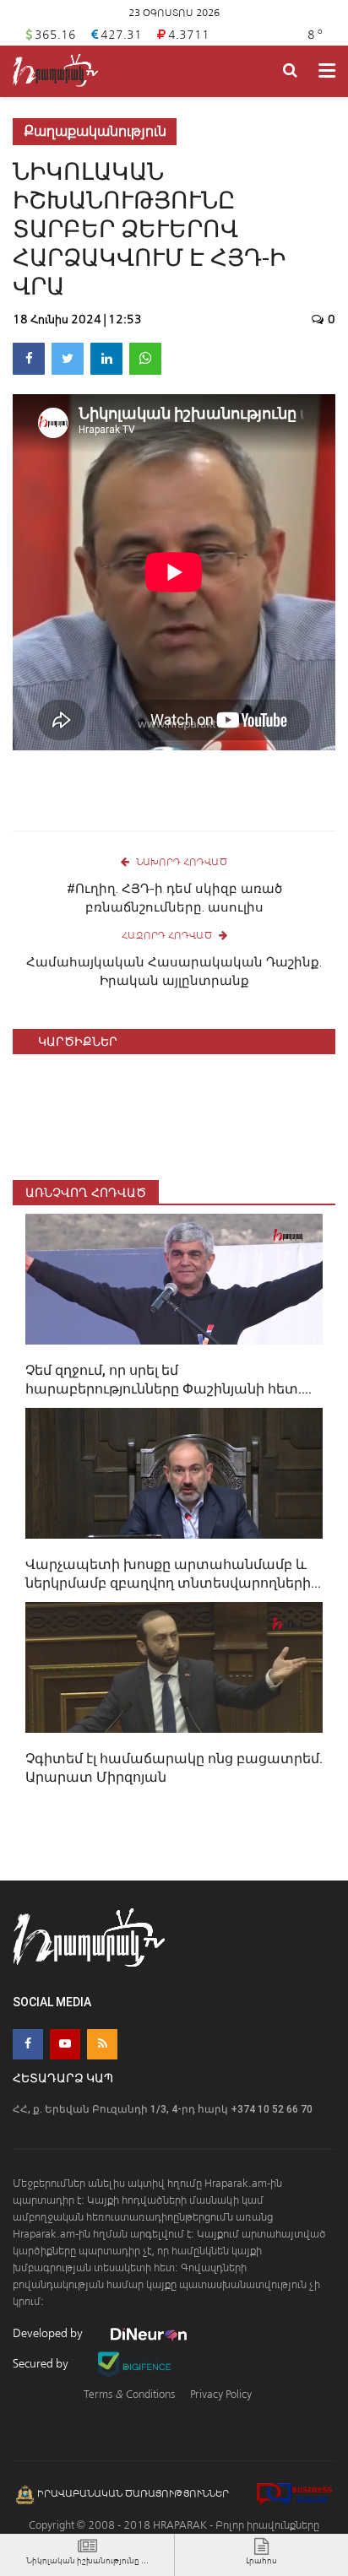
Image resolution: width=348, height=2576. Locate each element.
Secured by (42, 2364)
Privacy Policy (221, 2394)
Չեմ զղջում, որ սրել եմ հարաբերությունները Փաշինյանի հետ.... (169, 1380)
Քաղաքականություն (95, 131)
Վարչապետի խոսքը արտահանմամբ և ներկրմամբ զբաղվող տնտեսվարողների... (173, 1574)
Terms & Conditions (129, 2394)
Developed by (49, 2333)
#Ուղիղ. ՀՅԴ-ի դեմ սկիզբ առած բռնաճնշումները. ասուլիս (174, 898)
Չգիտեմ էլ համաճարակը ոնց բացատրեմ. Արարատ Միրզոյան (174, 1768)
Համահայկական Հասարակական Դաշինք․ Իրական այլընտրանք (174, 971)
